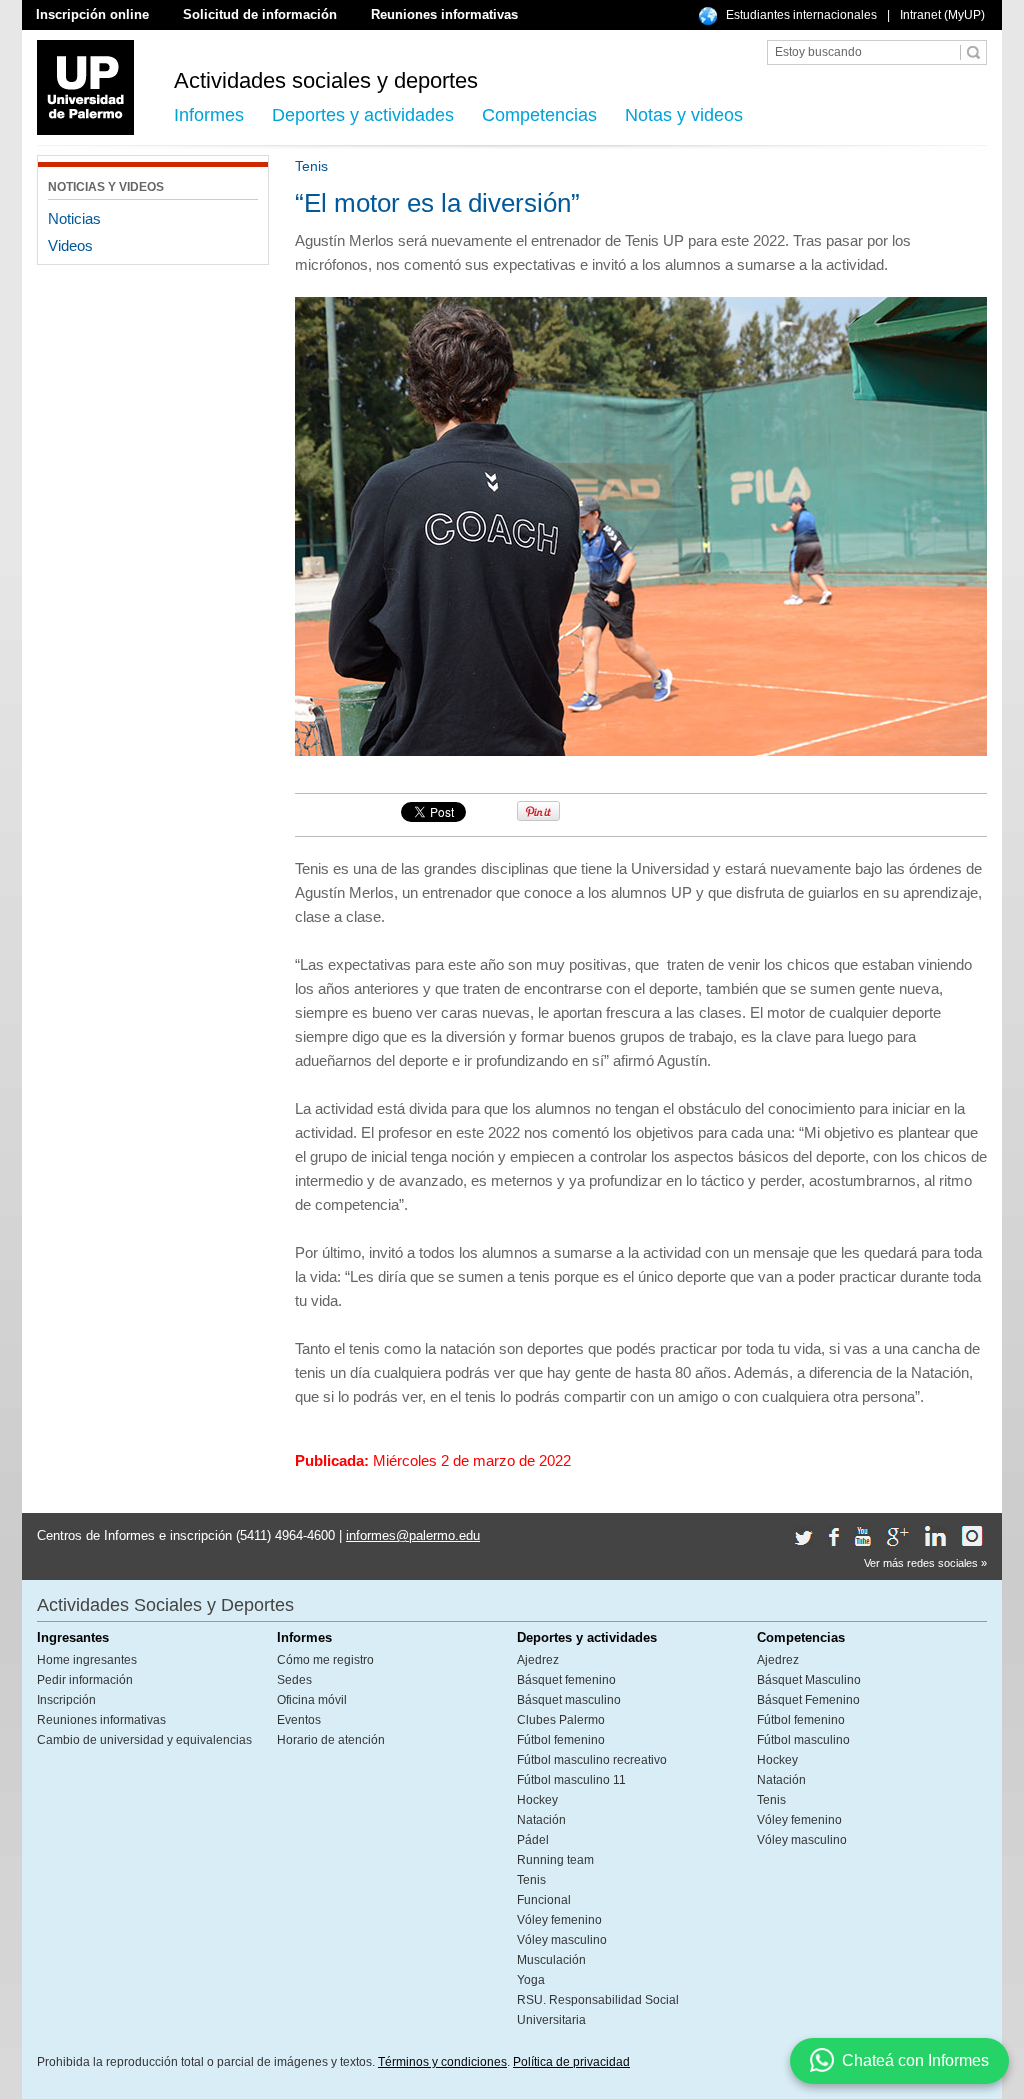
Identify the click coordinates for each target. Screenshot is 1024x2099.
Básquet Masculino (809, 1680)
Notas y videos (684, 115)
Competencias (539, 115)
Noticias (74, 218)
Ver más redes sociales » (925, 1563)
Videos (70, 245)
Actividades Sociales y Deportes (165, 1605)
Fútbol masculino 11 (571, 1780)
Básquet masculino (569, 1700)
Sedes (294, 1680)
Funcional (544, 1900)
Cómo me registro (325, 1660)
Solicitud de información (260, 14)
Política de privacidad (571, 2062)
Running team (555, 1860)
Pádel (533, 1840)
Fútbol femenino (561, 1740)
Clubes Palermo (561, 1720)
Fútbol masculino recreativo (592, 1760)
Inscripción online (92, 14)
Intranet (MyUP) (942, 15)
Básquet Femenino (808, 1700)
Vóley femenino (559, 1920)
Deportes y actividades (363, 115)
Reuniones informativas (444, 14)
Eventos (299, 1720)
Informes (209, 115)
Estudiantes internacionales (801, 15)
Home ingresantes (87, 1660)
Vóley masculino (562, 1940)
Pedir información (85, 1680)
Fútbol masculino (803, 1740)
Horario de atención (331, 1740)
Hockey (537, 1800)
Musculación (551, 1960)
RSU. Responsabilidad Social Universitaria (598, 2010)
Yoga (531, 1980)
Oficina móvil (312, 1700)
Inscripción (66, 1700)
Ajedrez (538, 1660)
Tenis (531, 1880)
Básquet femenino (566, 1680)
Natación (541, 1820)
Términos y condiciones (442, 2062)
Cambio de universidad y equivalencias (144, 1740)
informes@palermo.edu (413, 1535)
